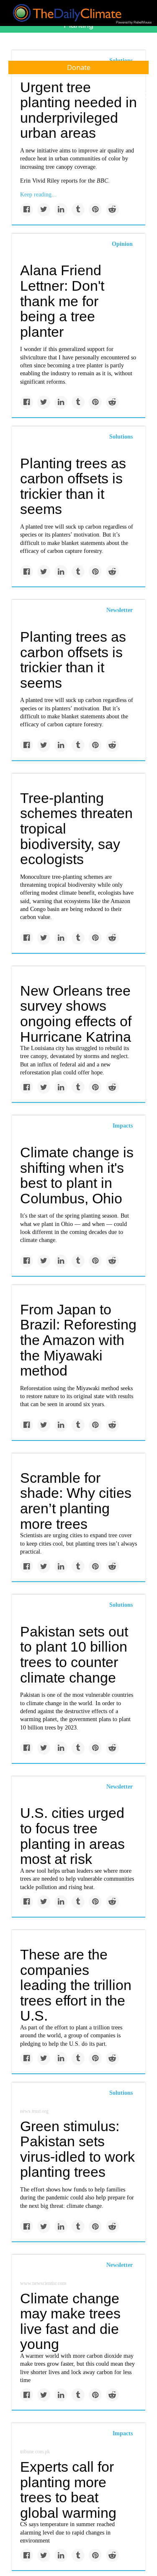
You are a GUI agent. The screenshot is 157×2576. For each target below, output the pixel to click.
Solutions (121, 437)
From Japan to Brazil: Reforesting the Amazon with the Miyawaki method (78, 1340)
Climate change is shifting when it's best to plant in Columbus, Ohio (77, 1175)
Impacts (123, 1126)
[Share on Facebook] (27, 210)
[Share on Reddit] (112, 210)
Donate (79, 67)
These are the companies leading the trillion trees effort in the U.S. (76, 1985)
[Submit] (145, 96)
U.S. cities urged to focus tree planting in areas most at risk (72, 1836)
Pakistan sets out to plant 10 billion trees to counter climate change (74, 1655)
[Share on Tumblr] (78, 210)
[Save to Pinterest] (95, 210)
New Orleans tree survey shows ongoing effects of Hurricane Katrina (76, 1014)
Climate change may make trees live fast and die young (70, 2321)
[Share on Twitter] (44, 210)
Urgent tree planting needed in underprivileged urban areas (78, 110)
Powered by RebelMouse (134, 22)
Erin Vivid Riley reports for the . (65, 181)
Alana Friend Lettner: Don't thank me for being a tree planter (62, 301)
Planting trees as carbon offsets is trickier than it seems (73, 486)
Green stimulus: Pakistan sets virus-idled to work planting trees (77, 2149)
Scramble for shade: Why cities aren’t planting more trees (76, 1501)
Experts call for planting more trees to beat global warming (68, 2490)
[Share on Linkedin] (61, 210)
